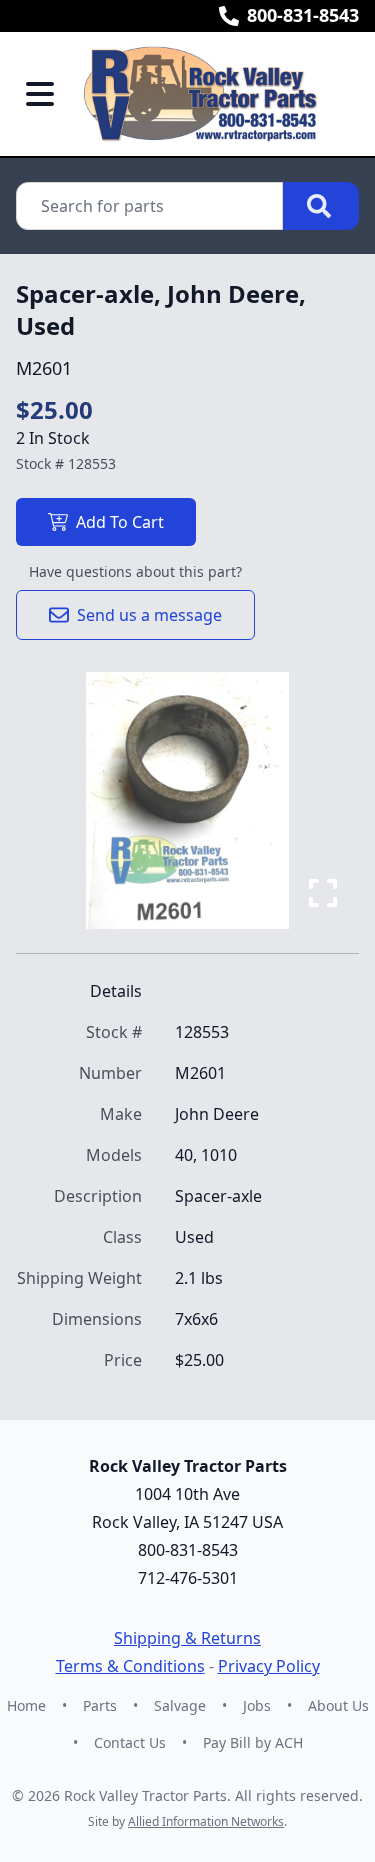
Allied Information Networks (206, 1821)
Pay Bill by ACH (253, 1742)
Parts (100, 1705)
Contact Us (130, 1742)
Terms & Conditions (130, 1666)
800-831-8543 (303, 15)
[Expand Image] (323, 893)
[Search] (321, 206)
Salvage (180, 1705)
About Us (338, 1705)
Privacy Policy (269, 1666)
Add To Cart (120, 522)
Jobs (257, 1705)
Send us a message (149, 615)
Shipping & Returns (187, 1638)
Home (26, 1705)
